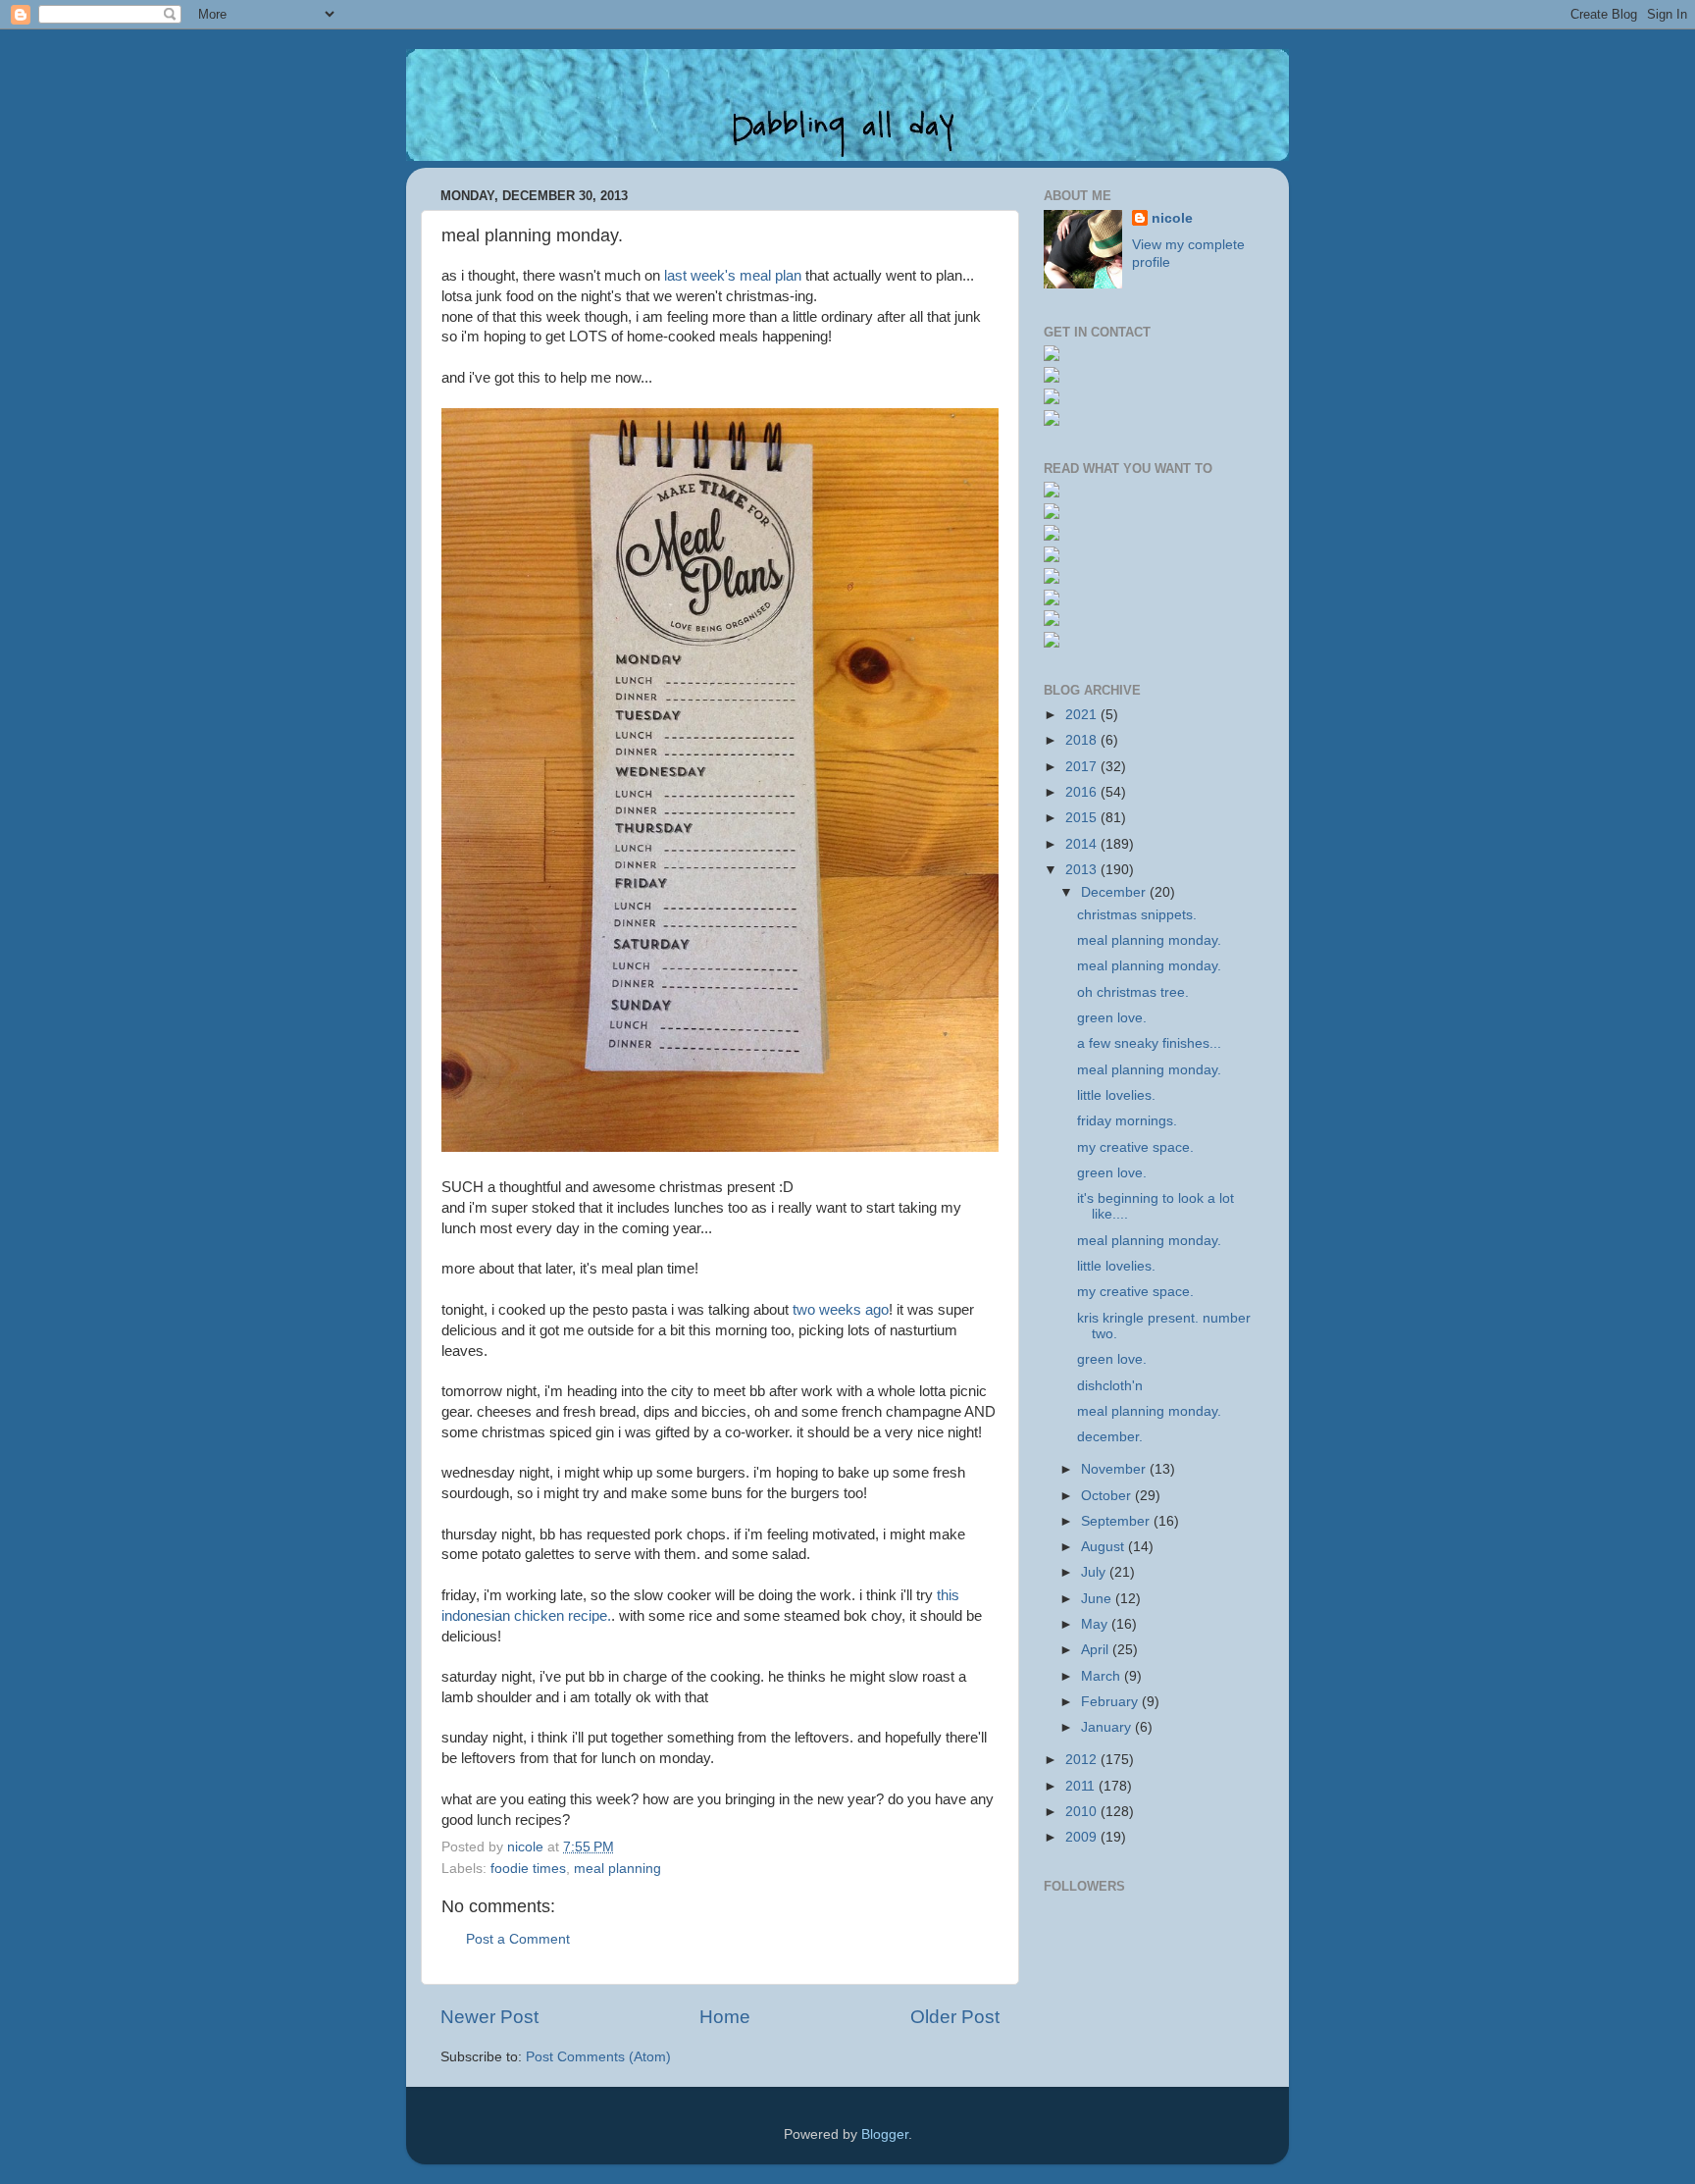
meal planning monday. (1149, 940)
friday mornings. (1127, 1121)
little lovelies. (1116, 1095)
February (1111, 1702)
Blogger (885, 2134)
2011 (1082, 1786)
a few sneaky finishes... (1149, 1043)
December (1115, 892)
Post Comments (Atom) (598, 2057)
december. (1110, 1437)
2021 (1083, 715)
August (1104, 1547)
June (1098, 1599)
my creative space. (1135, 1147)
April (1097, 1650)
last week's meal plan (733, 276)
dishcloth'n (1110, 1386)
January (1108, 1727)
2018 (1083, 740)
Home (725, 2017)
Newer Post (489, 2017)
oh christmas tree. (1133, 992)
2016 (1083, 792)
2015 (1083, 818)
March (1103, 1676)
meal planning (617, 1869)
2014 (1083, 844)
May (1096, 1624)
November (1115, 1469)
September (1117, 1521)
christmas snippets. (1137, 915)
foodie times (528, 1869)
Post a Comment (518, 1939)
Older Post (955, 2017)
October (1108, 1496)
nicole (1172, 218)
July (1095, 1572)
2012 (1083, 1760)
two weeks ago (841, 1310)
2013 (1083, 870)
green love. (1112, 1018)
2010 (1083, 1812)
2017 (1083, 767)
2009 (1083, 1837)
